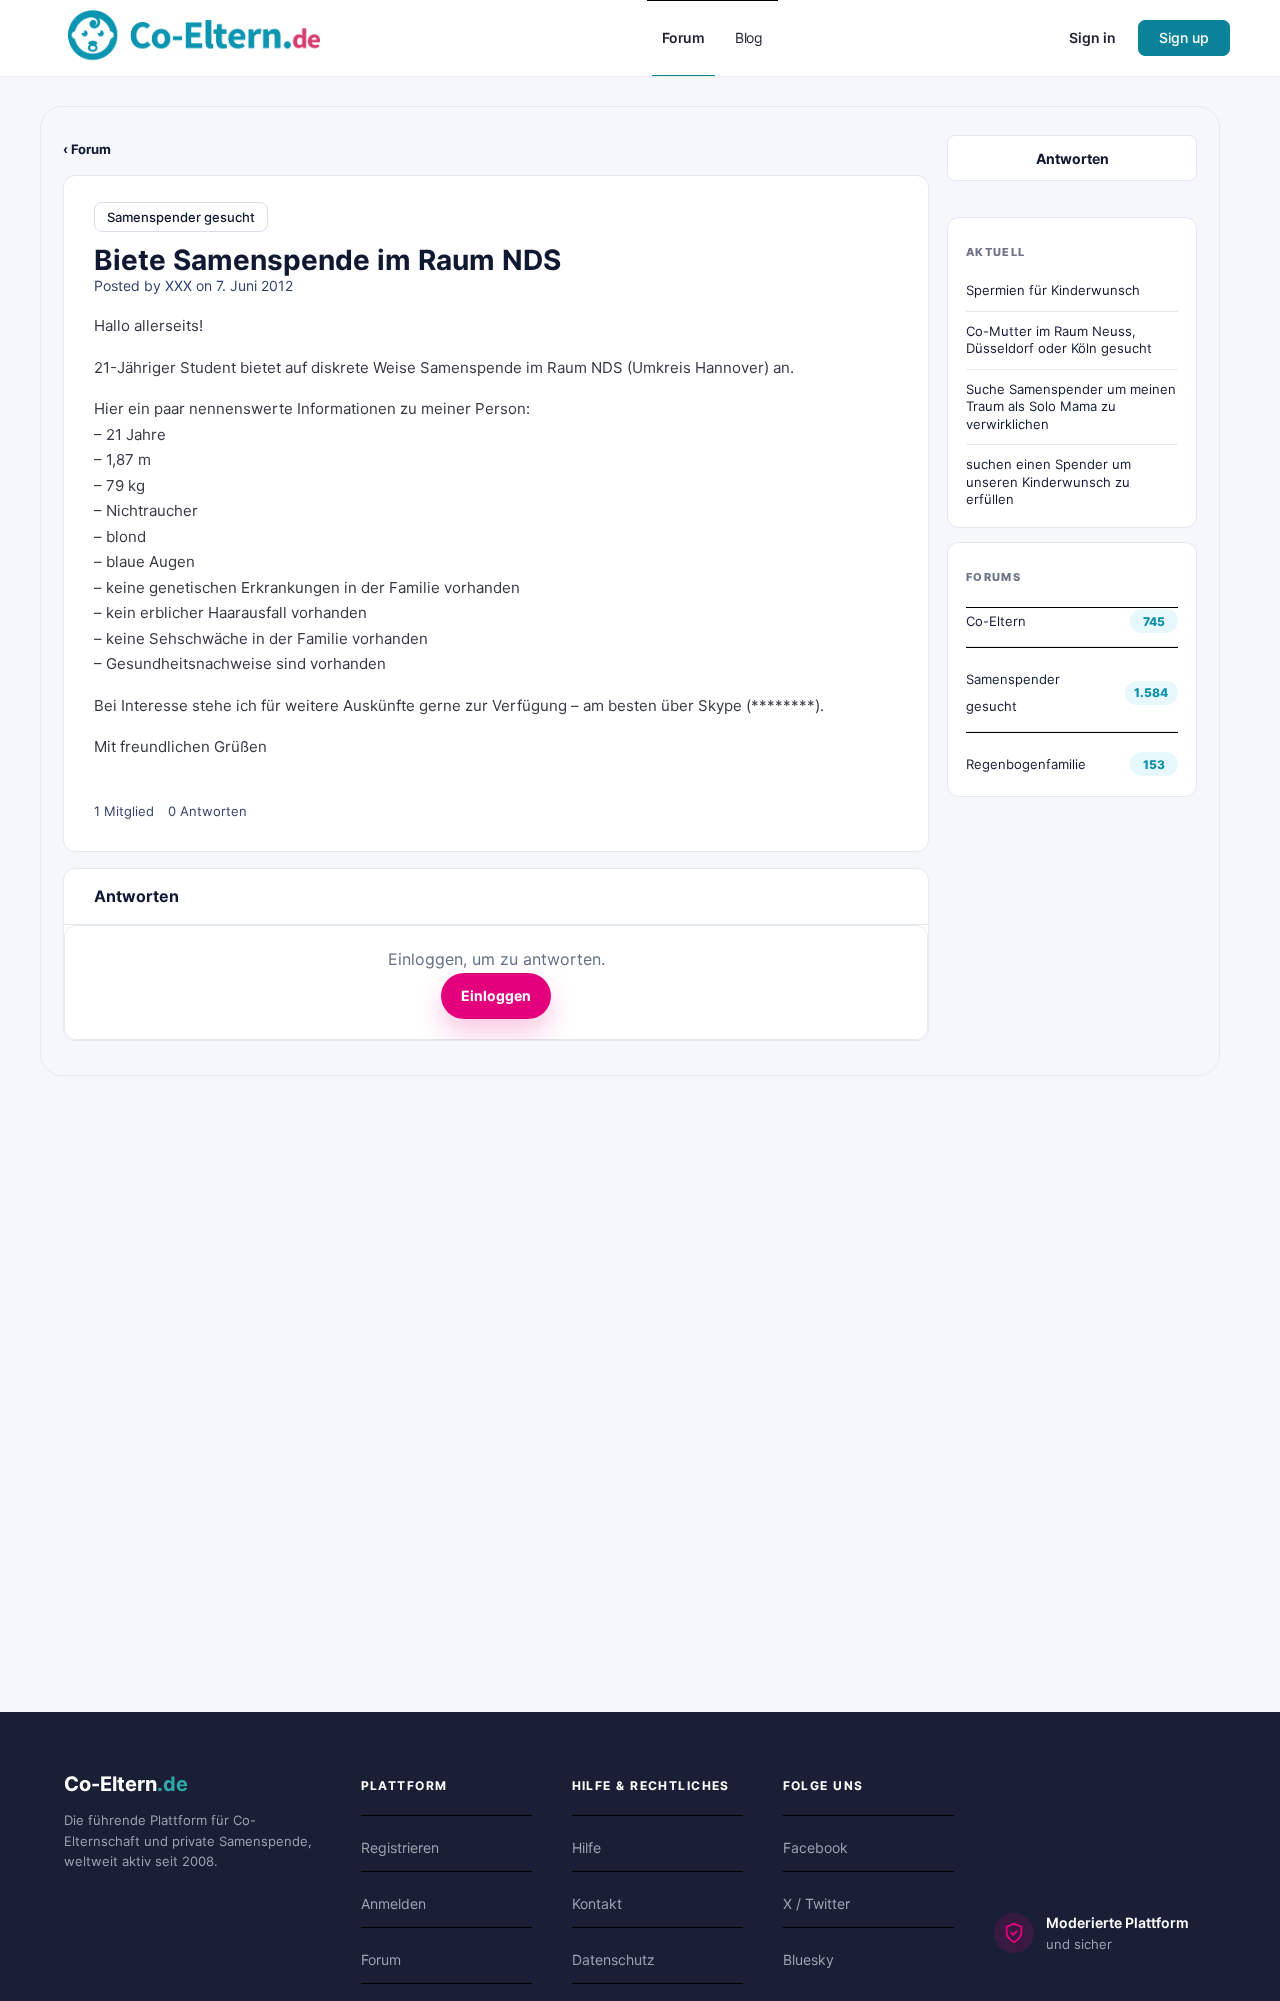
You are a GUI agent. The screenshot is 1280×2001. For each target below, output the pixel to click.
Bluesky (808, 1959)
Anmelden (393, 1903)
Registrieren (400, 1847)
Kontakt (597, 1903)
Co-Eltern (996, 621)
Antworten (1072, 158)
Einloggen (496, 995)
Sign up (1184, 37)
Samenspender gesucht (181, 217)
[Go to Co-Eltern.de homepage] (194, 36)
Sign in (1092, 37)
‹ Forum (87, 149)
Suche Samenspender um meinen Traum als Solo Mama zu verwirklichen (1071, 406)
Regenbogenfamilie (1026, 764)
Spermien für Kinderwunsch (1053, 290)
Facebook (815, 1847)
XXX (178, 285)
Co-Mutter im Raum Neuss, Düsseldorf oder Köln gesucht (1059, 340)
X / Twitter (816, 1903)
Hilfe (586, 1847)
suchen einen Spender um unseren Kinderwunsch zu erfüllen (1048, 481)
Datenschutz (613, 1959)
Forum (381, 1959)
